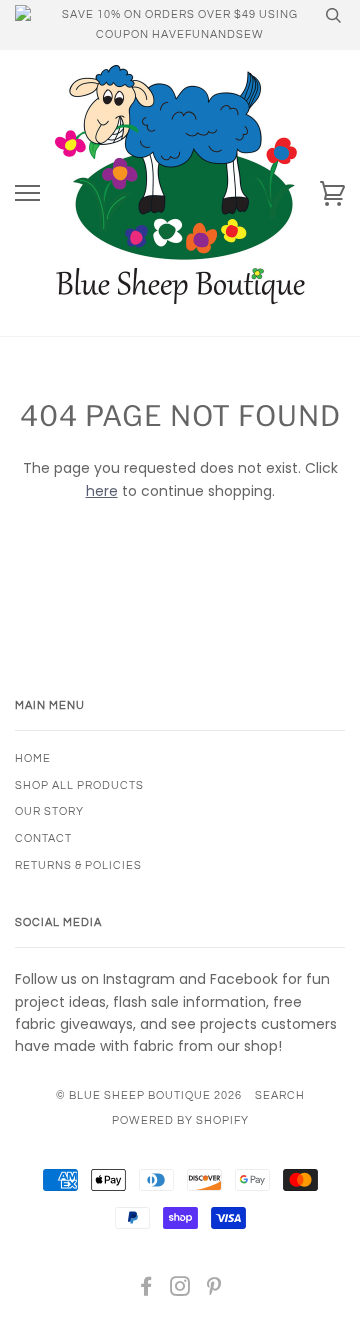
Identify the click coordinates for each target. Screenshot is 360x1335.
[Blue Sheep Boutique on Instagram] (180, 1290)
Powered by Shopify (180, 1120)
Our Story (49, 811)
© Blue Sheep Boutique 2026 (149, 1095)
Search (280, 1095)
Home (33, 758)
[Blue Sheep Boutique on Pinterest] (214, 1290)
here (102, 491)
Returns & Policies (78, 865)
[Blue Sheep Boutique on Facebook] (146, 1290)
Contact (43, 838)
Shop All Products (79, 785)
